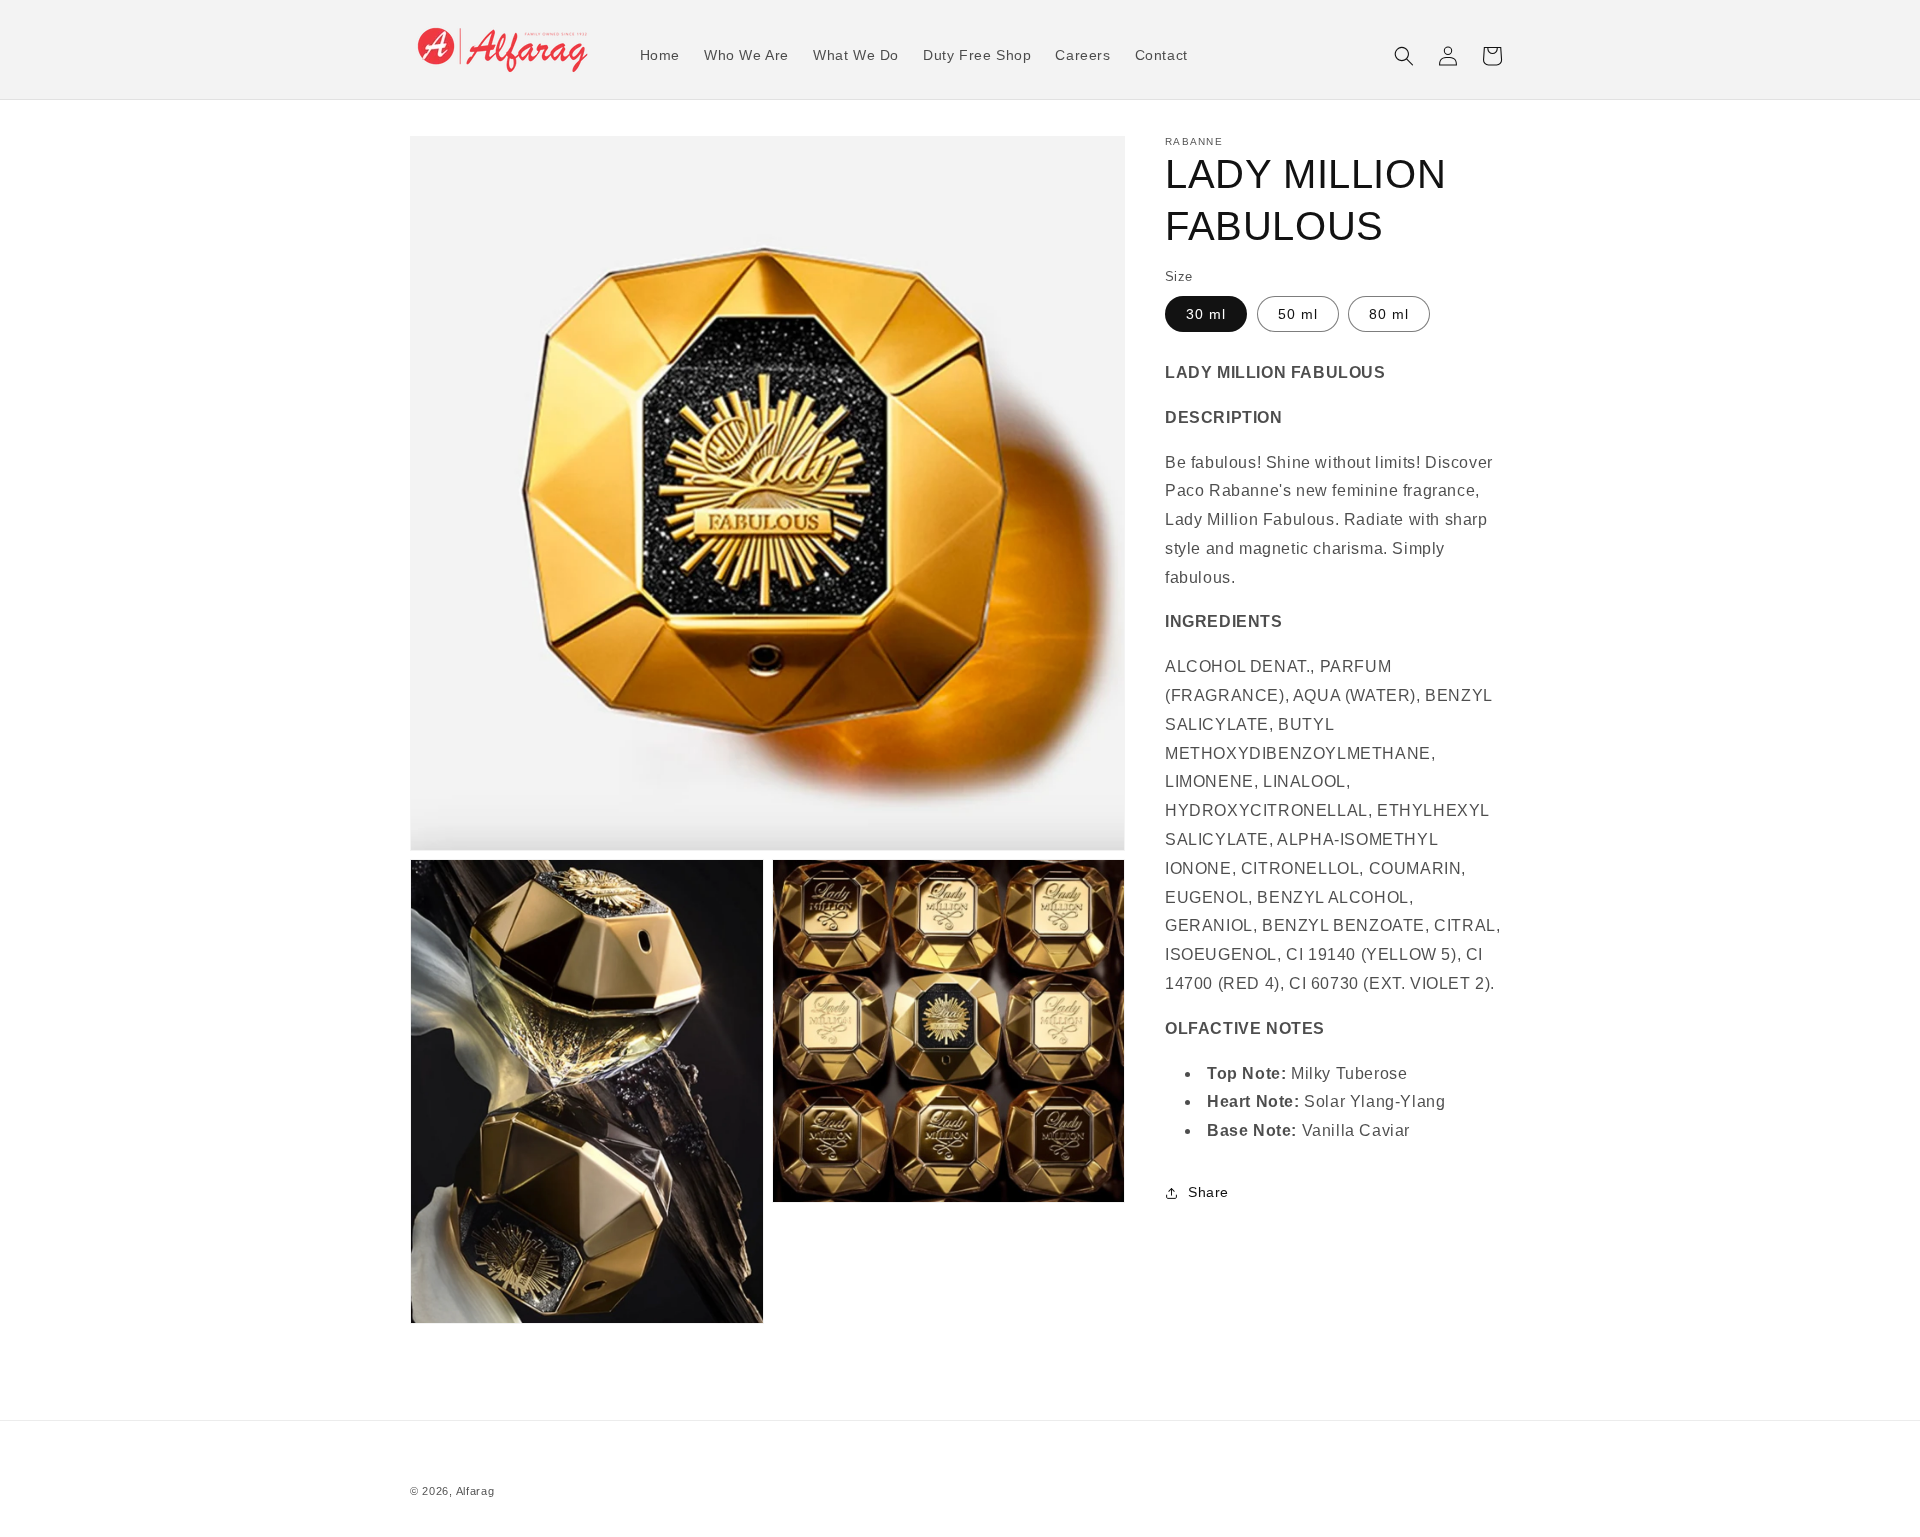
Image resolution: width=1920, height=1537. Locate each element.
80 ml (1389, 314)
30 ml (1206, 314)
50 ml (1298, 314)
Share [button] (1208, 1192)
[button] (1404, 56)
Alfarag (475, 1491)
